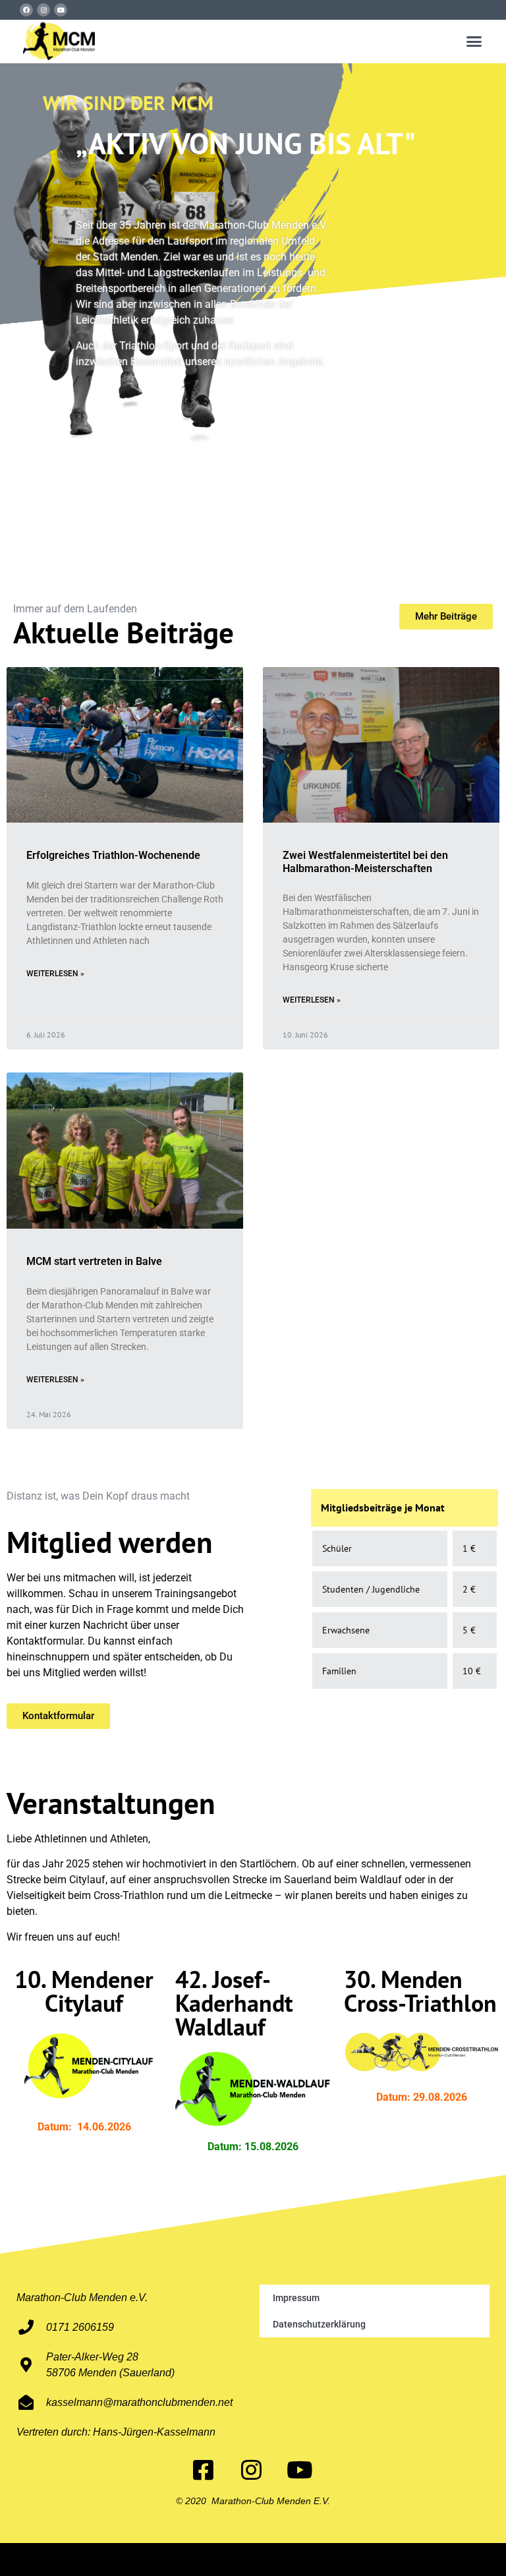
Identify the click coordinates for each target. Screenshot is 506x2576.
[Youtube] (61, 10)
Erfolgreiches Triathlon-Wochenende (113, 855)
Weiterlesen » (55, 974)
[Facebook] (26, 10)
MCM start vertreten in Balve (94, 1261)
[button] (474, 42)
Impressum (296, 2298)
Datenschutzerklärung (319, 2324)
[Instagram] (43, 10)
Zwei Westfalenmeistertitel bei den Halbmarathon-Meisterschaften (365, 862)
